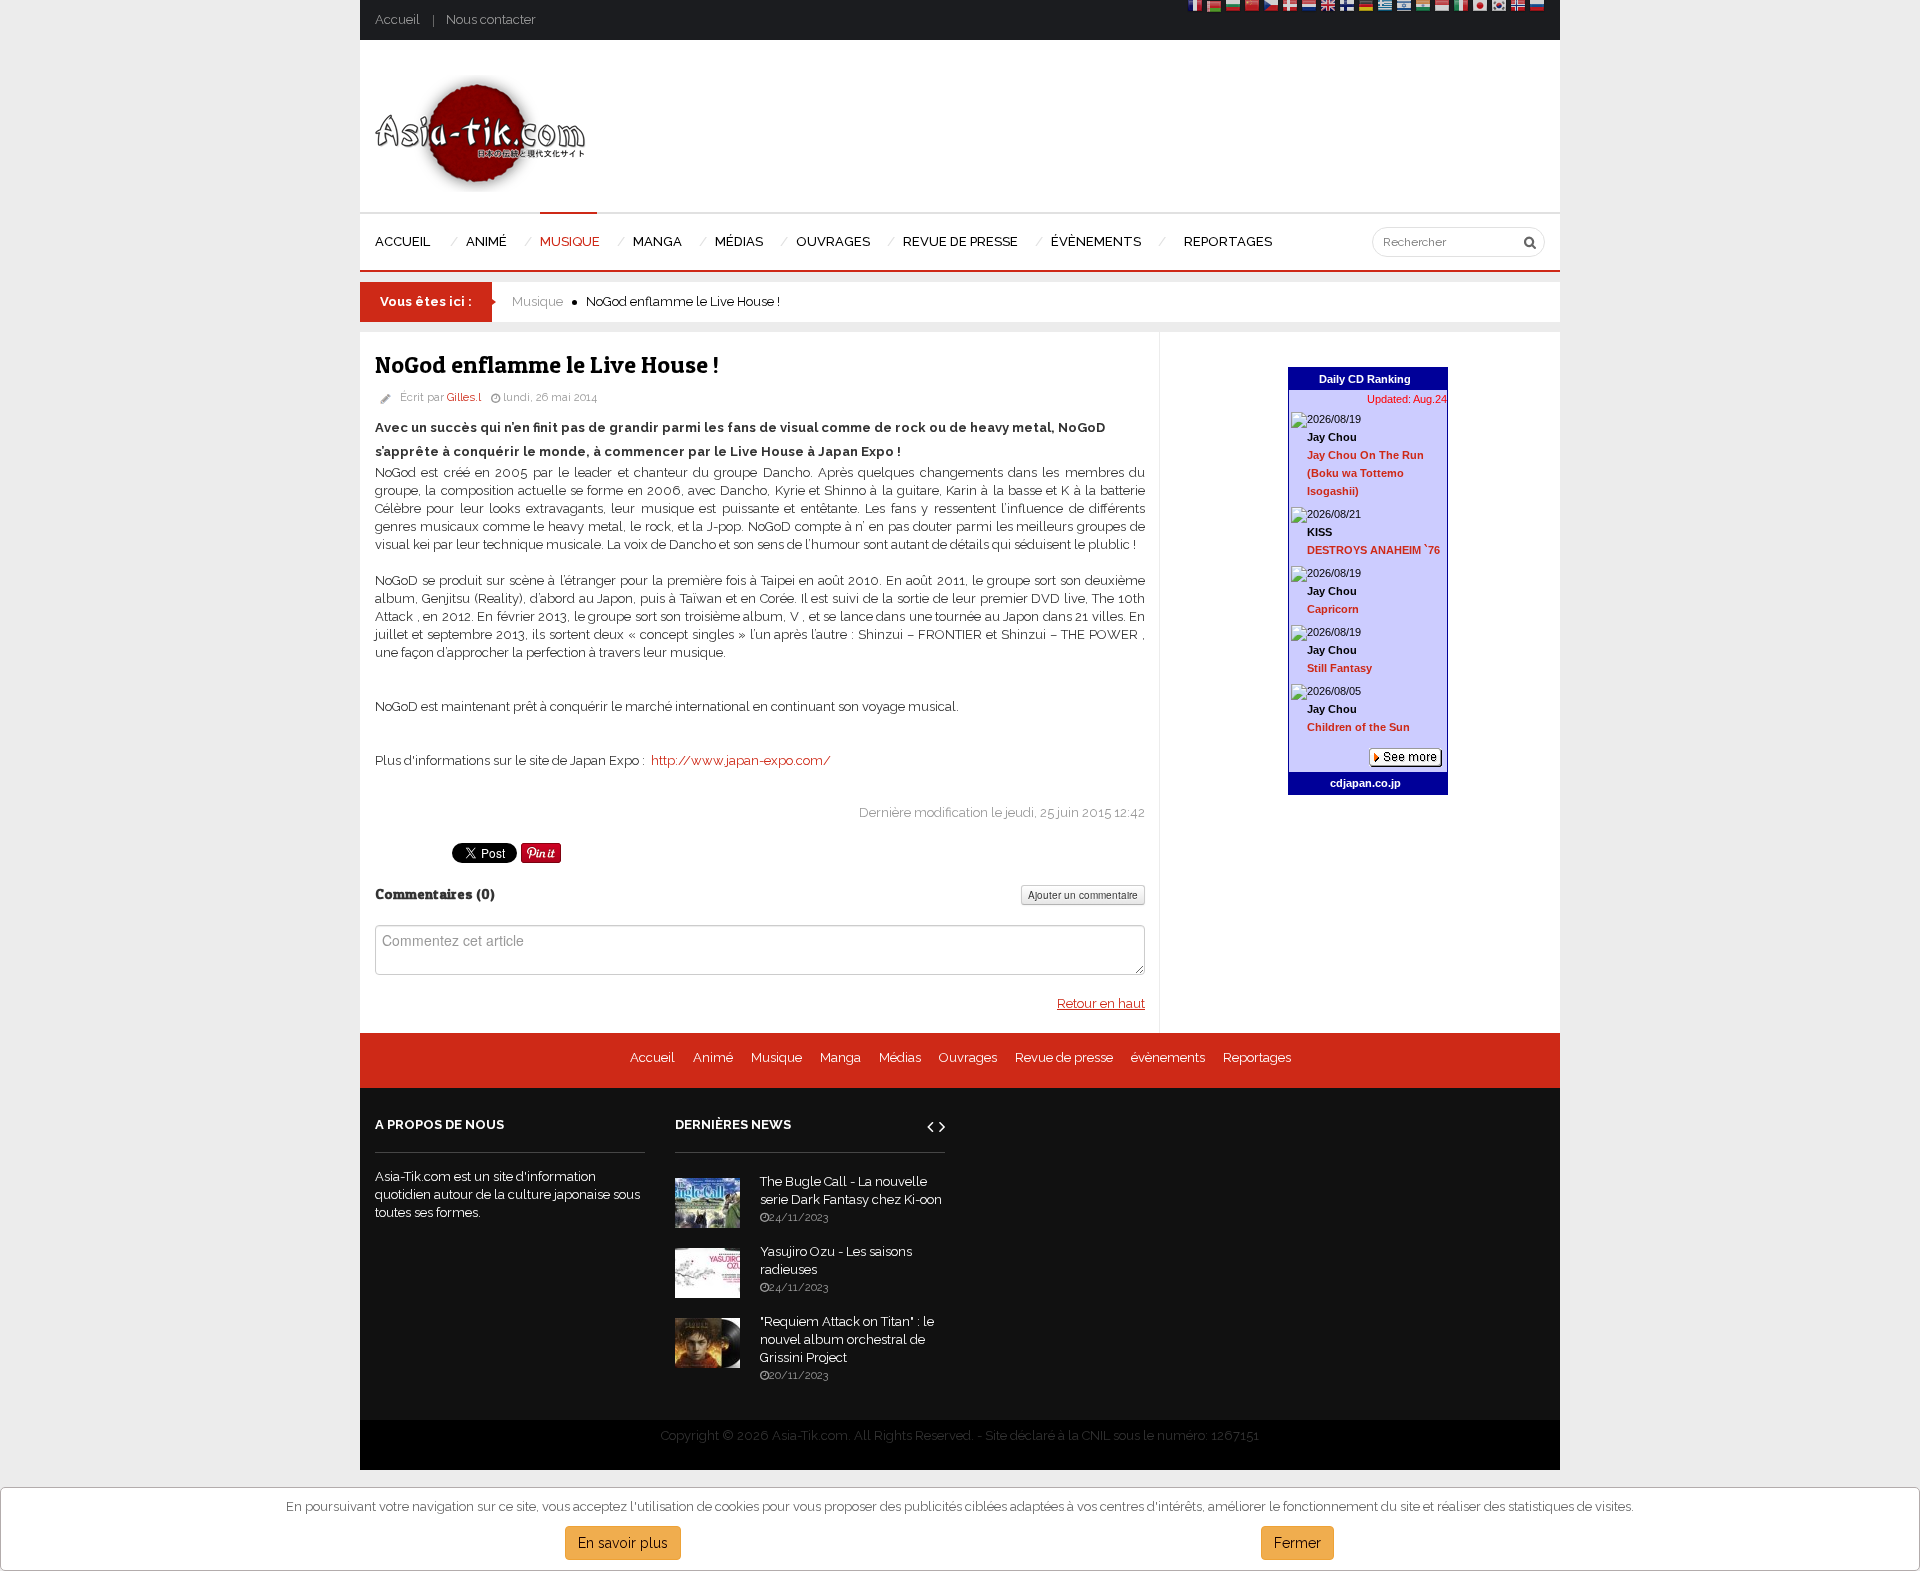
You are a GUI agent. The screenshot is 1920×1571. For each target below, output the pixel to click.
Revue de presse (1064, 1057)
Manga (840, 1057)
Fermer (1297, 1543)
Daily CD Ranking (1365, 379)
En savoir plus (623, 1543)
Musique (537, 301)
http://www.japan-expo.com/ (741, 760)
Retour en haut (1101, 1003)
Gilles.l (464, 397)
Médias (900, 1057)
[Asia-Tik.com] (480, 132)
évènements (1168, 1057)
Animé (713, 1057)
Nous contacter (491, 19)
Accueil (397, 19)
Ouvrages (968, 1057)
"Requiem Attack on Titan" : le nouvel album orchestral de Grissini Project (847, 1339)
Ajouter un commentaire (1083, 895)
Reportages (1257, 1057)
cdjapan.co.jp (1365, 783)
